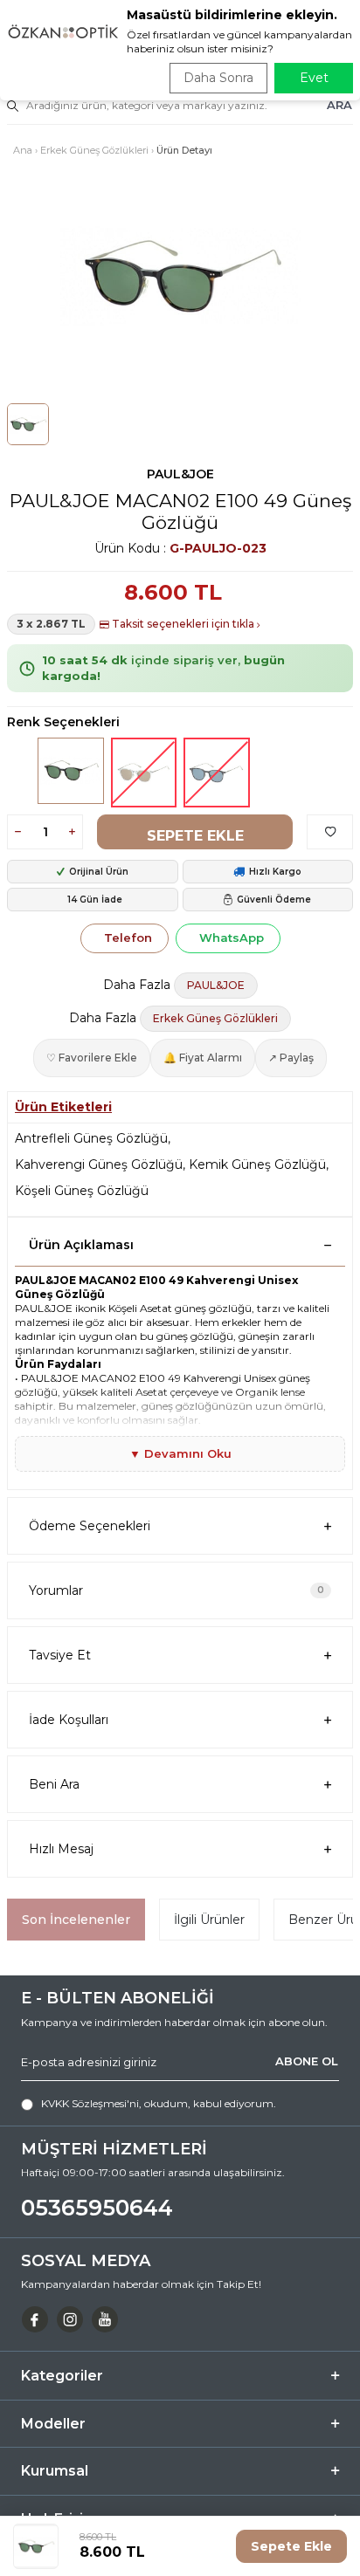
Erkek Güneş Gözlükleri (94, 150)
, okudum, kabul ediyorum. (159, 2103)
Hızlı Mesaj (61, 1849)
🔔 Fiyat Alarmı (203, 1058)
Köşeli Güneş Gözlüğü (82, 1191)
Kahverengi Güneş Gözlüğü (99, 1164)
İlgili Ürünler (209, 1920)
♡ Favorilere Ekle (92, 1058)
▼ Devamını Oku (180, 1453)
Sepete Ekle (195, 836)
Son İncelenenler (76, 1920)
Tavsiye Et (60, 1655)
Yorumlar (177, 1590)
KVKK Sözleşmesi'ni (90, 2103)
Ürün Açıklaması (81, 1245)
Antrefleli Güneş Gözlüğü (91, 1138)
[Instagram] (70, 2319)
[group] (180, 276)
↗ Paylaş (291, 1058)
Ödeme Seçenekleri (90, 1526)
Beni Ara (54, 1784)
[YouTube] (105, 2319)
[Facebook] (35, 2319)
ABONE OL (307, 2061)
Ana (23, 150)
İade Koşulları (69, 1720)
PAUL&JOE (180, 474)
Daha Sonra (218, 78)
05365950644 (97, 2208)
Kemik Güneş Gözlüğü (257, 1164)
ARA (339, 105)
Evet (314, 78)
